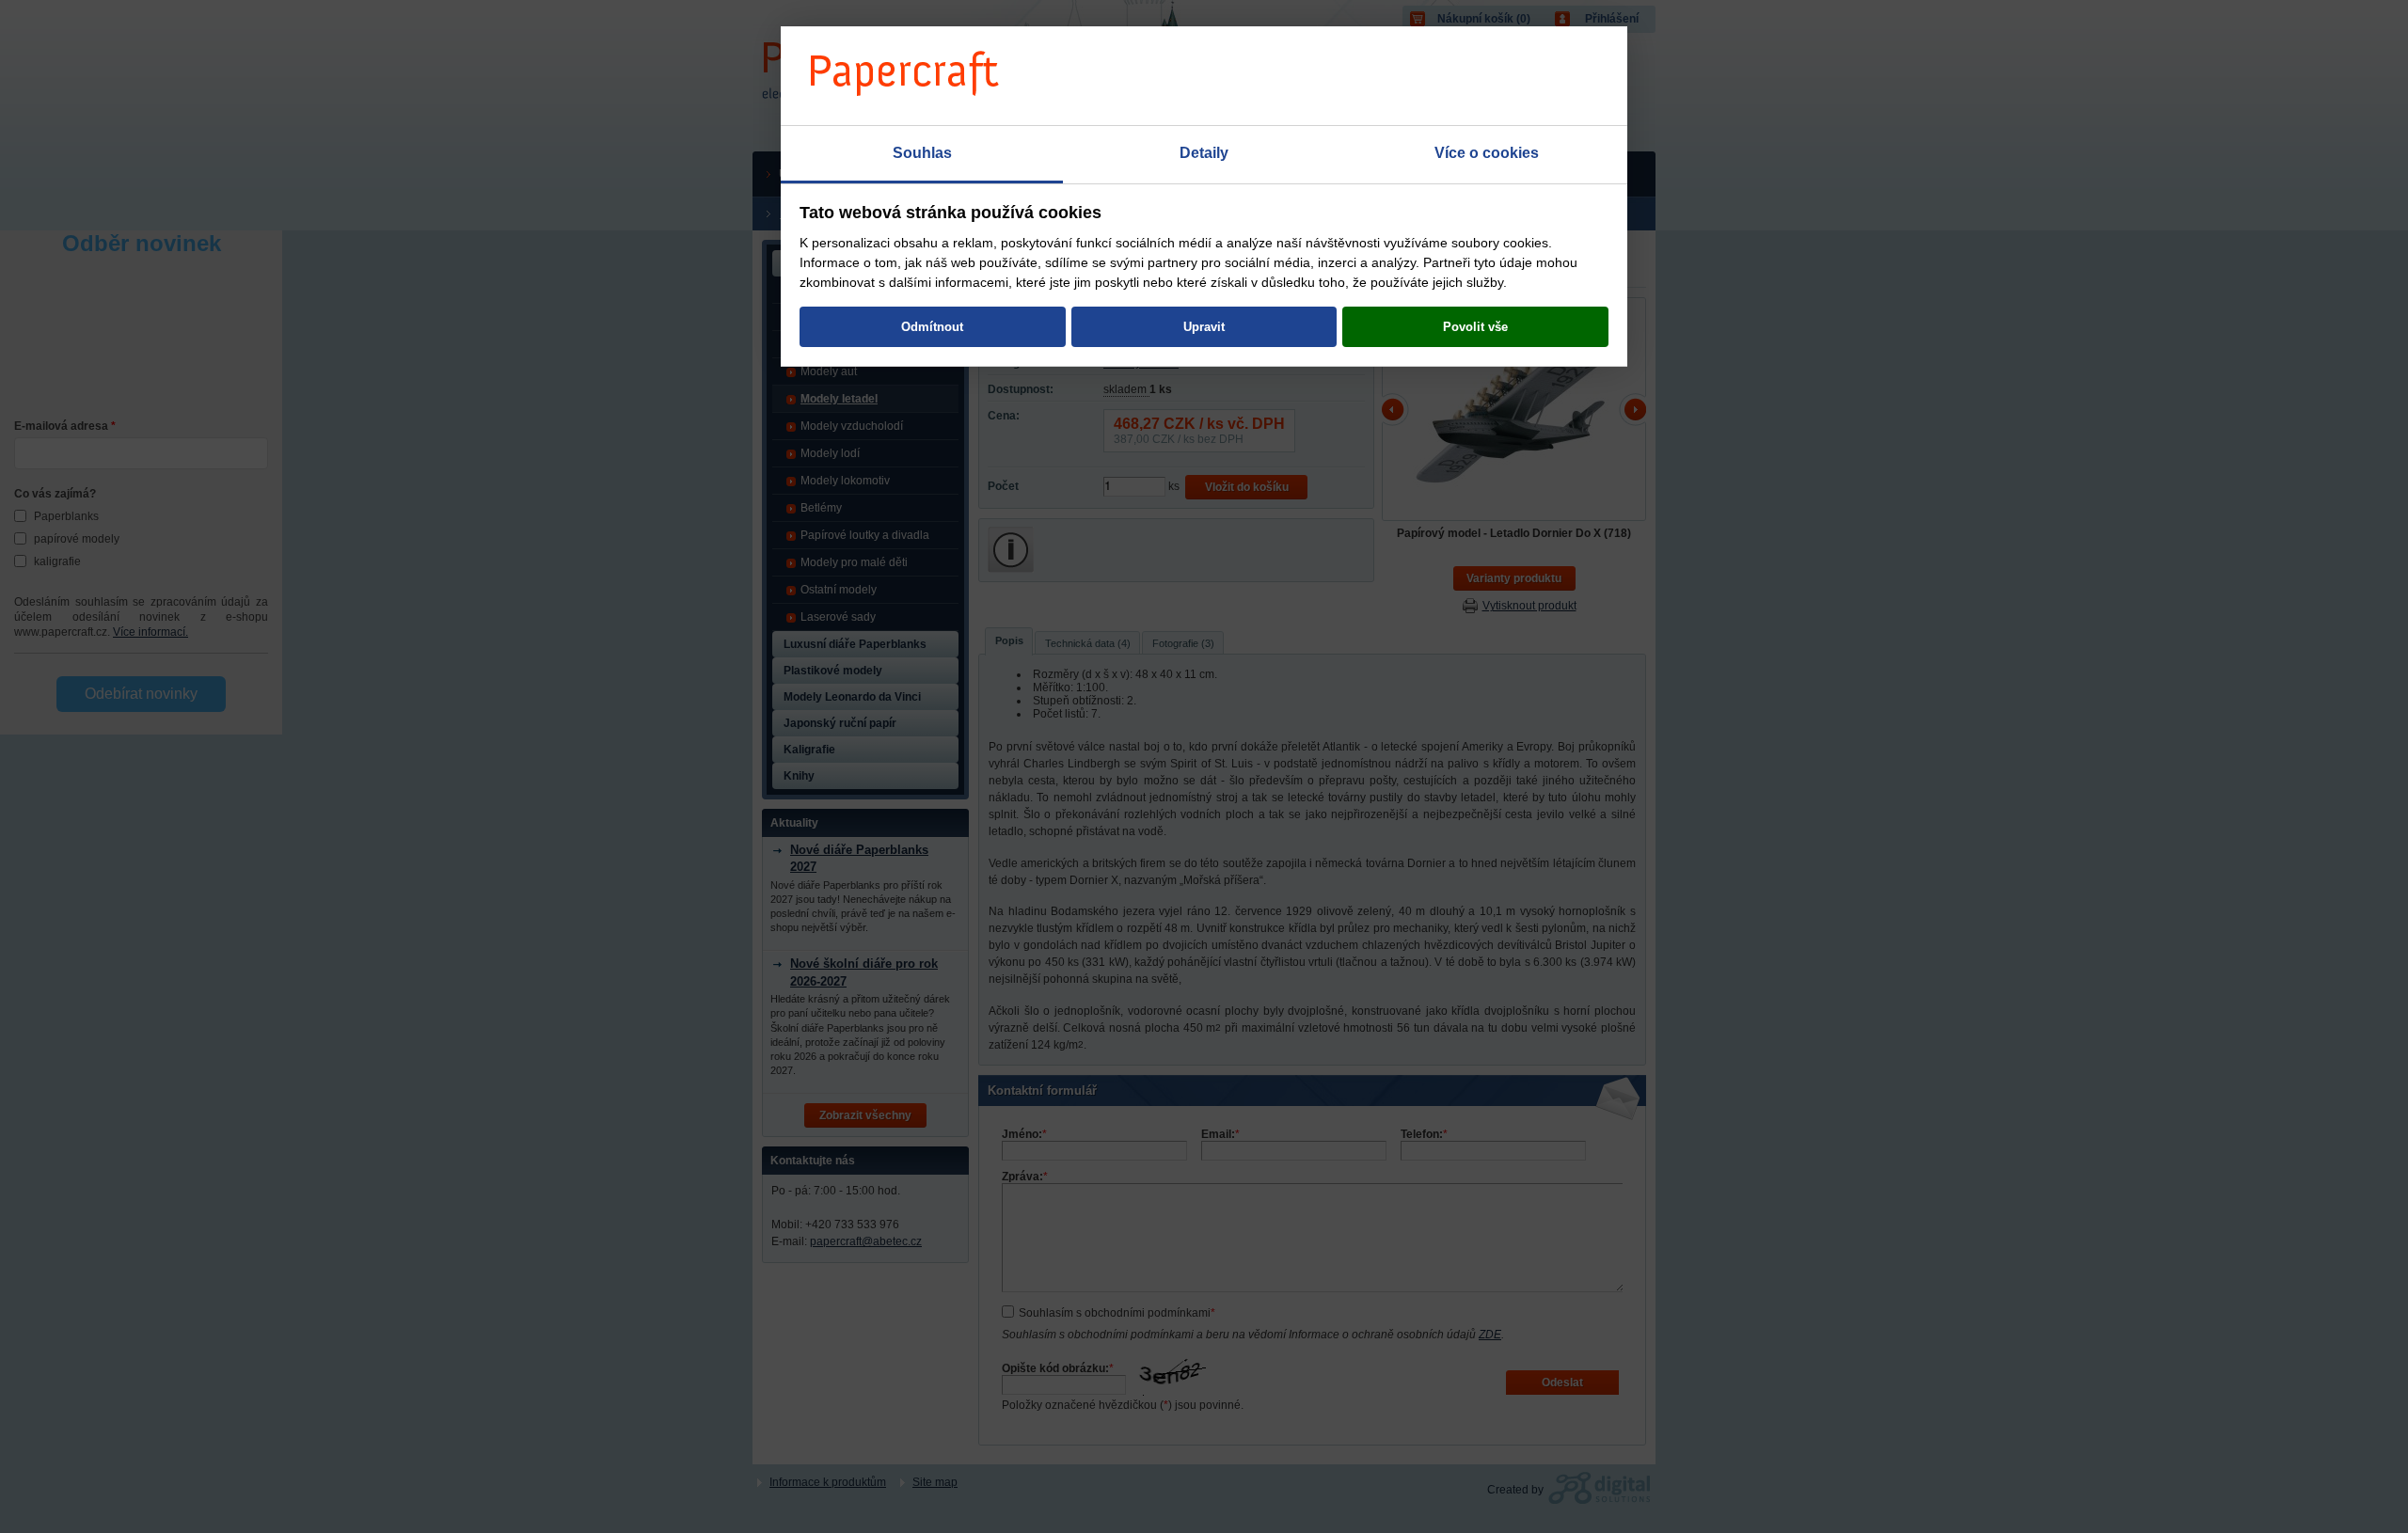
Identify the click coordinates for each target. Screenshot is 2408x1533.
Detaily (1204, 153)
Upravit (1204, 327)
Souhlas (922, 153)
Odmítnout (932, 327)
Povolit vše (1475, 327)
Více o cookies (1487, 153)
